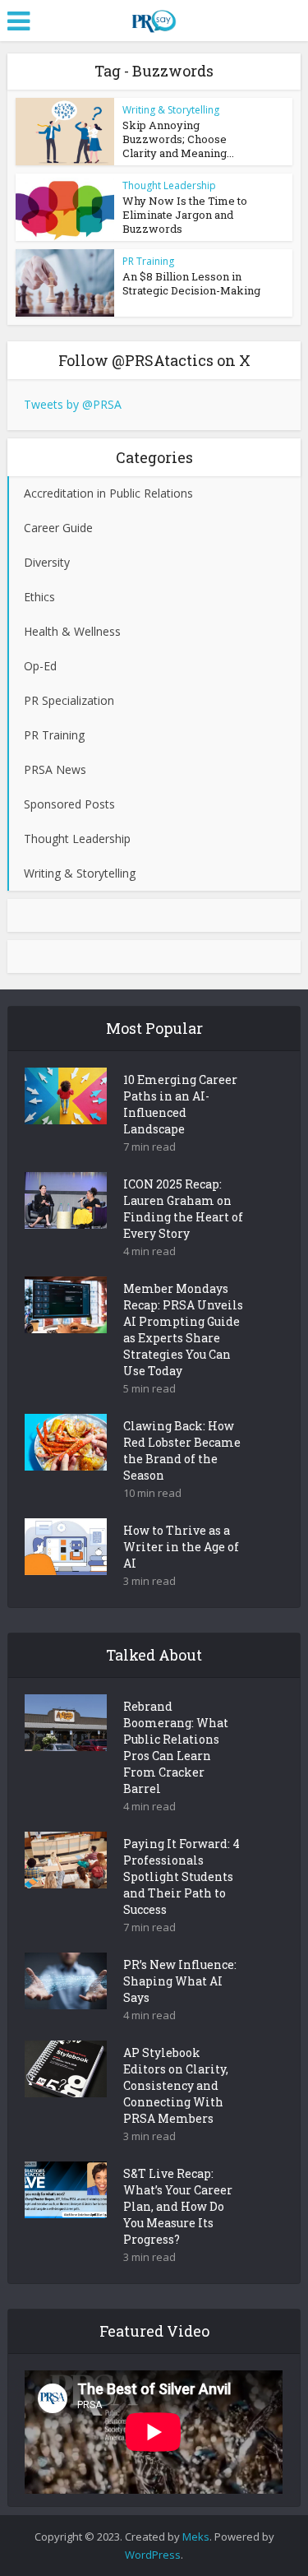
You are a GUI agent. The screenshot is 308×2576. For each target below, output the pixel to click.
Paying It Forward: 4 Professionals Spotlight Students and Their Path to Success (182, 1876)
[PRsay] (154, 18)
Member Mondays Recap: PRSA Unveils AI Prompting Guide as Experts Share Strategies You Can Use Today (183, 1330)
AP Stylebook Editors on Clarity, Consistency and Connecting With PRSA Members (176, 2085)
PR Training (148, 261)
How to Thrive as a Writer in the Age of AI (181, 1547)
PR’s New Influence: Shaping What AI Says (180, 1981)
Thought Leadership (169, 185)
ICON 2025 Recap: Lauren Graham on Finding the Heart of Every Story (183, 1209)
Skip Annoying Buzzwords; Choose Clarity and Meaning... (178, 139)
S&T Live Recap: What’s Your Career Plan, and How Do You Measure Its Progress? (178, 2206)
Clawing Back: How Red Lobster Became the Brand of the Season (182, 1450)
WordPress (153, 2555)
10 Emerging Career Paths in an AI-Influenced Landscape (180, 1104)
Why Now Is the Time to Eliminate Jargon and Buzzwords (185, 215)
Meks (196, 2537)
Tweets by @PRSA (73, 404)
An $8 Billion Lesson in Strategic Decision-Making (191, 283)
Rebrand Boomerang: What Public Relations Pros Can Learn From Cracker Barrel (176, 1747)
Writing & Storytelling (171, 110)
